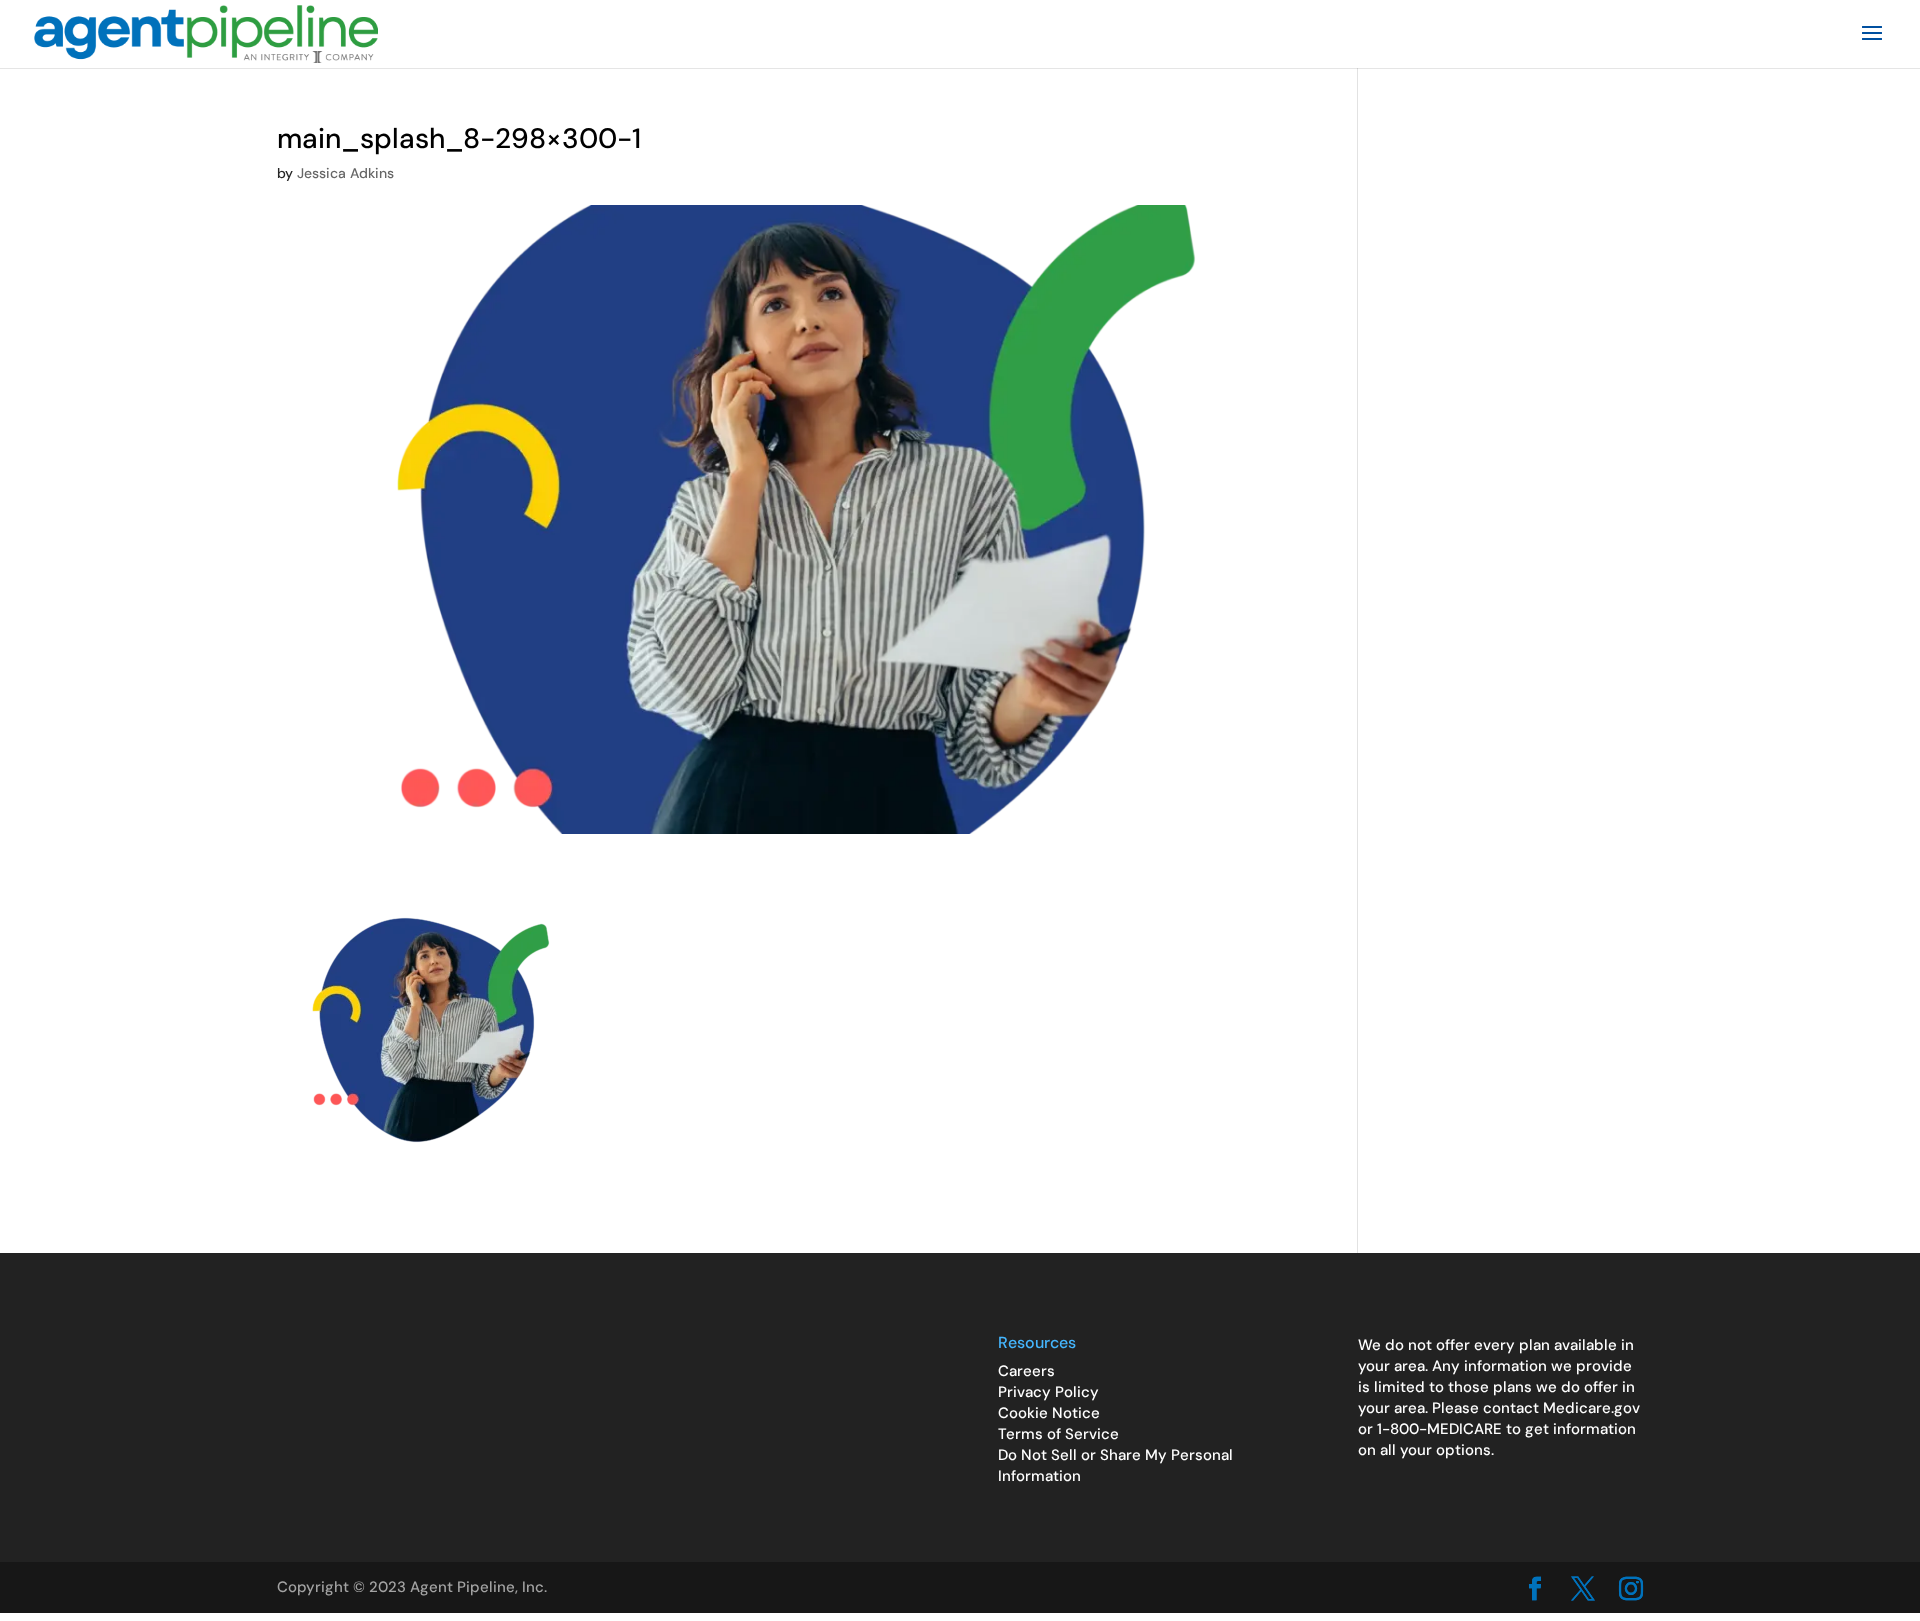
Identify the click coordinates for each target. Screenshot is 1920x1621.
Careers (1026, 1371)
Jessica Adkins (345, 173)
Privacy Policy (1048, 1392)
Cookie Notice (1049, 1413)
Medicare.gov (1591, 1408)
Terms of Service (1058, 1434)
